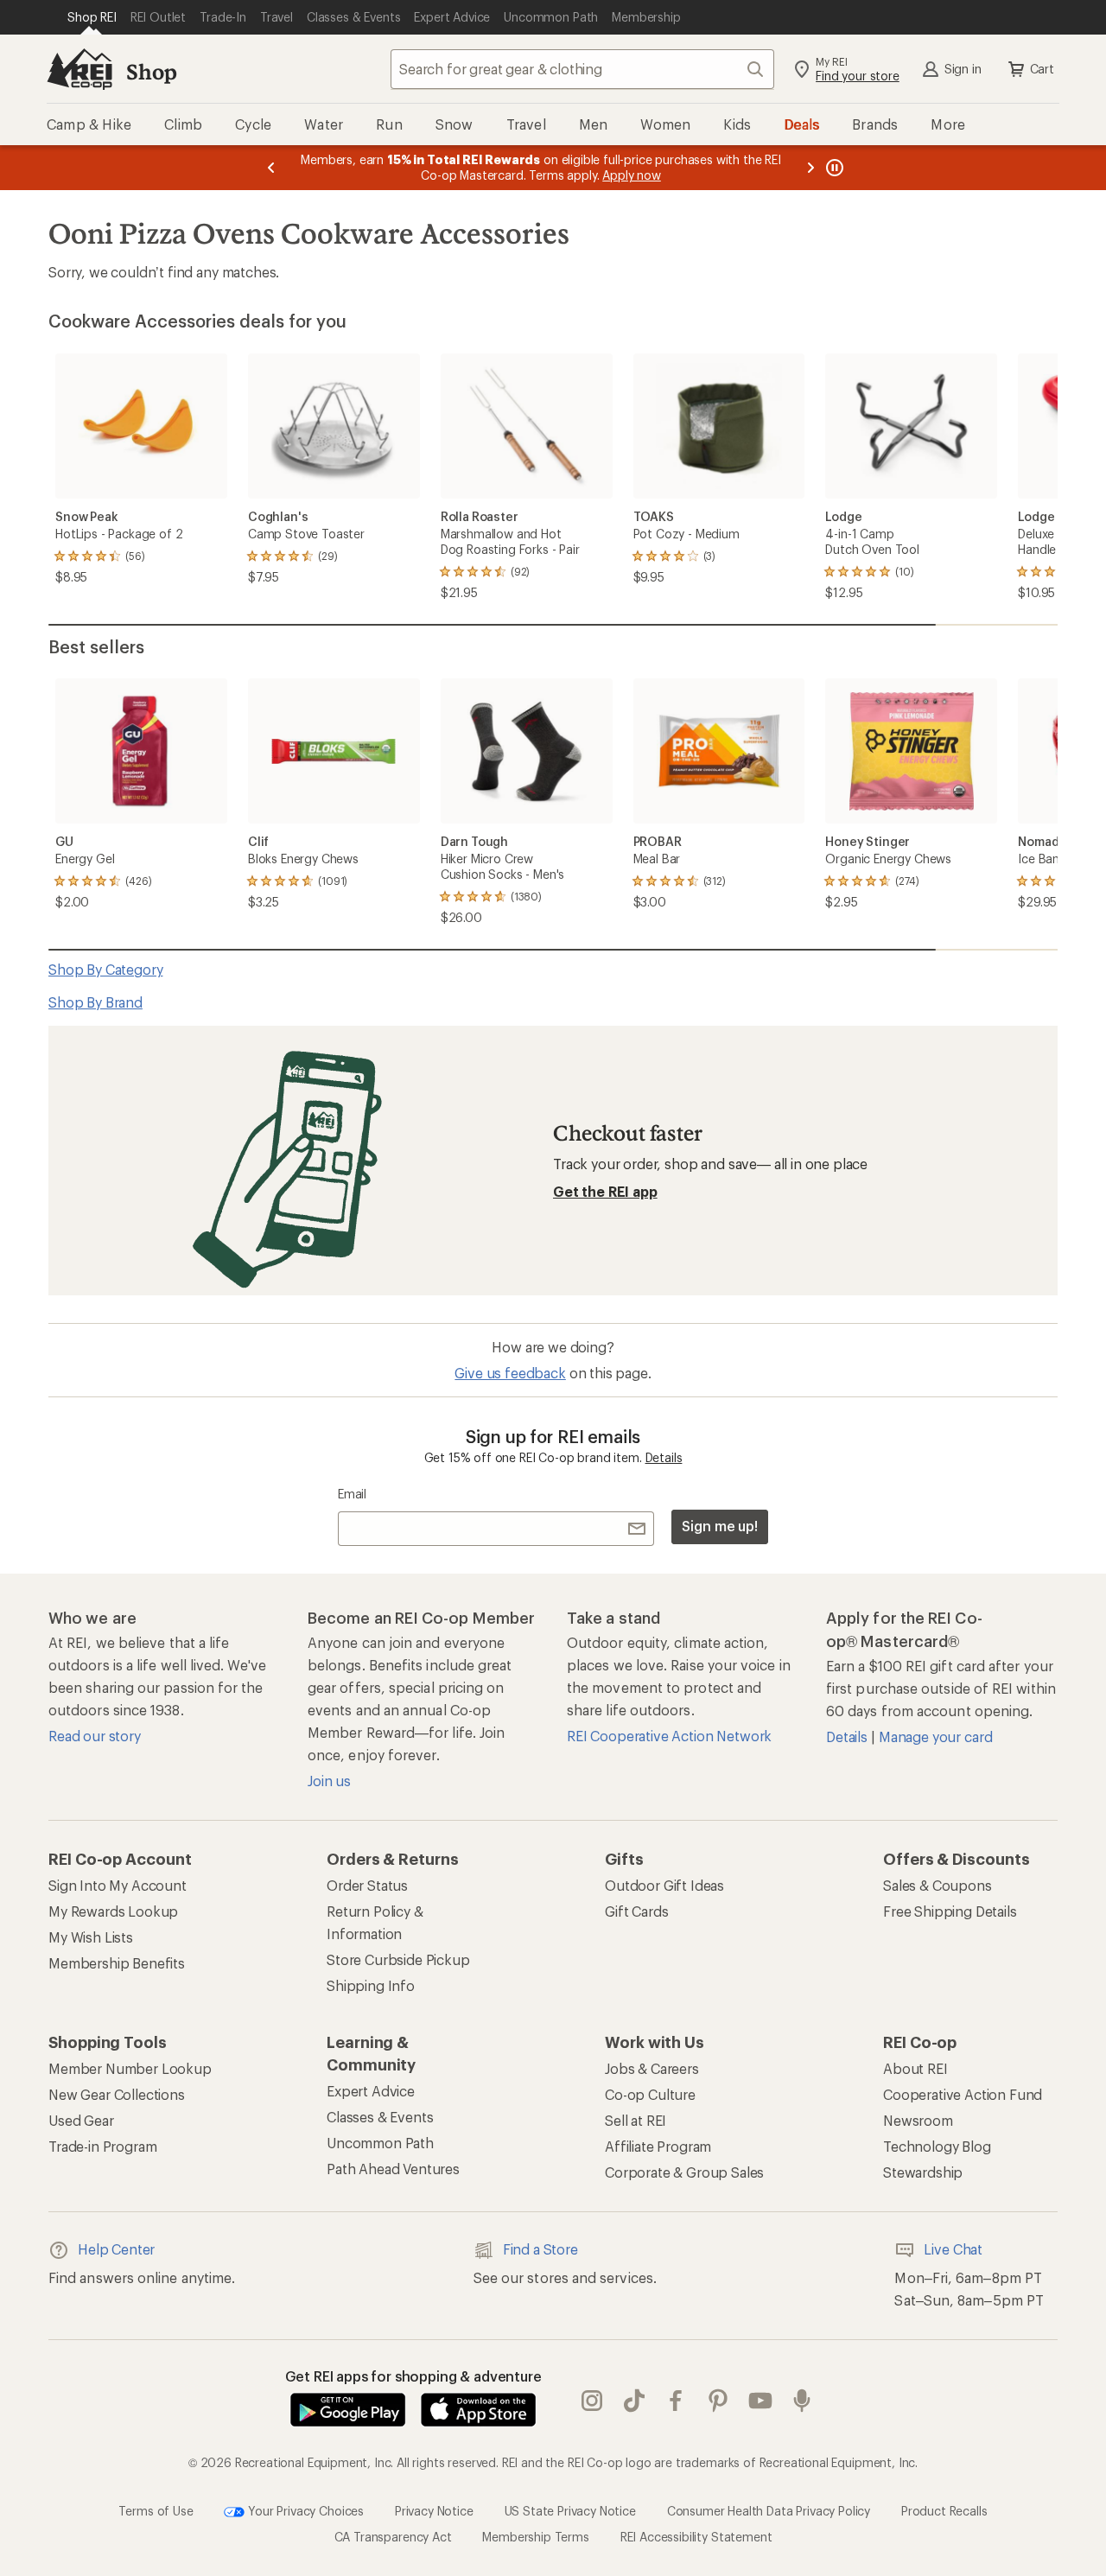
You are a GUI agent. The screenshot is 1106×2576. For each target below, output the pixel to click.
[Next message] (810, 168)
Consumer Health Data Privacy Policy (769, 2510)
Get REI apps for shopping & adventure (413, 2376)
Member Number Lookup (130, 2068)
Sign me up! (720, 1526)
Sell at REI (636, 2120)
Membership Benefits (117, 1963)
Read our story (95, 1736)
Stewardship (923, 2172)
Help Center (116, 2249)
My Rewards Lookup (113, 1911)
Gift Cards (636, 1911)
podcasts (802, 2401)
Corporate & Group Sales (684, 2172)
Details (664, 1457)
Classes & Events (380, 2117)
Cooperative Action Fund (963, 2094)
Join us (329, 1781)
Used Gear (81, 2120)
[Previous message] (271, 168)
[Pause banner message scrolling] (833, 168)
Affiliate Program (658, 2146)
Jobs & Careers (652, 2068)
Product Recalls (944, 2510)
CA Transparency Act (393, 2537)
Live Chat (953, 2249)
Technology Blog (937, 2146)
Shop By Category (105, 969)
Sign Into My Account (118, 1885)
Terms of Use (156, 2510)
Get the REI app (605, 1191)
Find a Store (540, 2249)
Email (352, 1494)
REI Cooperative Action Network (669, 1736)
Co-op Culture (650, 2094)
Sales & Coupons (938, 1885)
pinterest (718, 2401)
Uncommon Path (380, 2143)
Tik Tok (635, 2401)
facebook (676, 2401)
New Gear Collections (117, 2094)
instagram (592, 2401)
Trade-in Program (102, 2146)
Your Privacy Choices (304, 2510)
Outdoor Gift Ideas (664, 1885)
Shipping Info (371, 1985)
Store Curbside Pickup (398, 1959)
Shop (151, 71)
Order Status (367, 1885)
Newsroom (918, 2120)
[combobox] (582, 69)
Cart (1042, 69)
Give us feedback (510, 1373)
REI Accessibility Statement (696, 2537)
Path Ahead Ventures (393, 2169)
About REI (915, 2068)
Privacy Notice (434, 2510)
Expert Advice (371, 2091)
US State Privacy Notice (570, 2510)
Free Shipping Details (950, 1911)
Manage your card (935, 1736)
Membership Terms (535, 2537)
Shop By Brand (95, 1002)
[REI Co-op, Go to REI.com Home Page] (79, 69)
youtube (761, 2401)
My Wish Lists (91, 1937)
